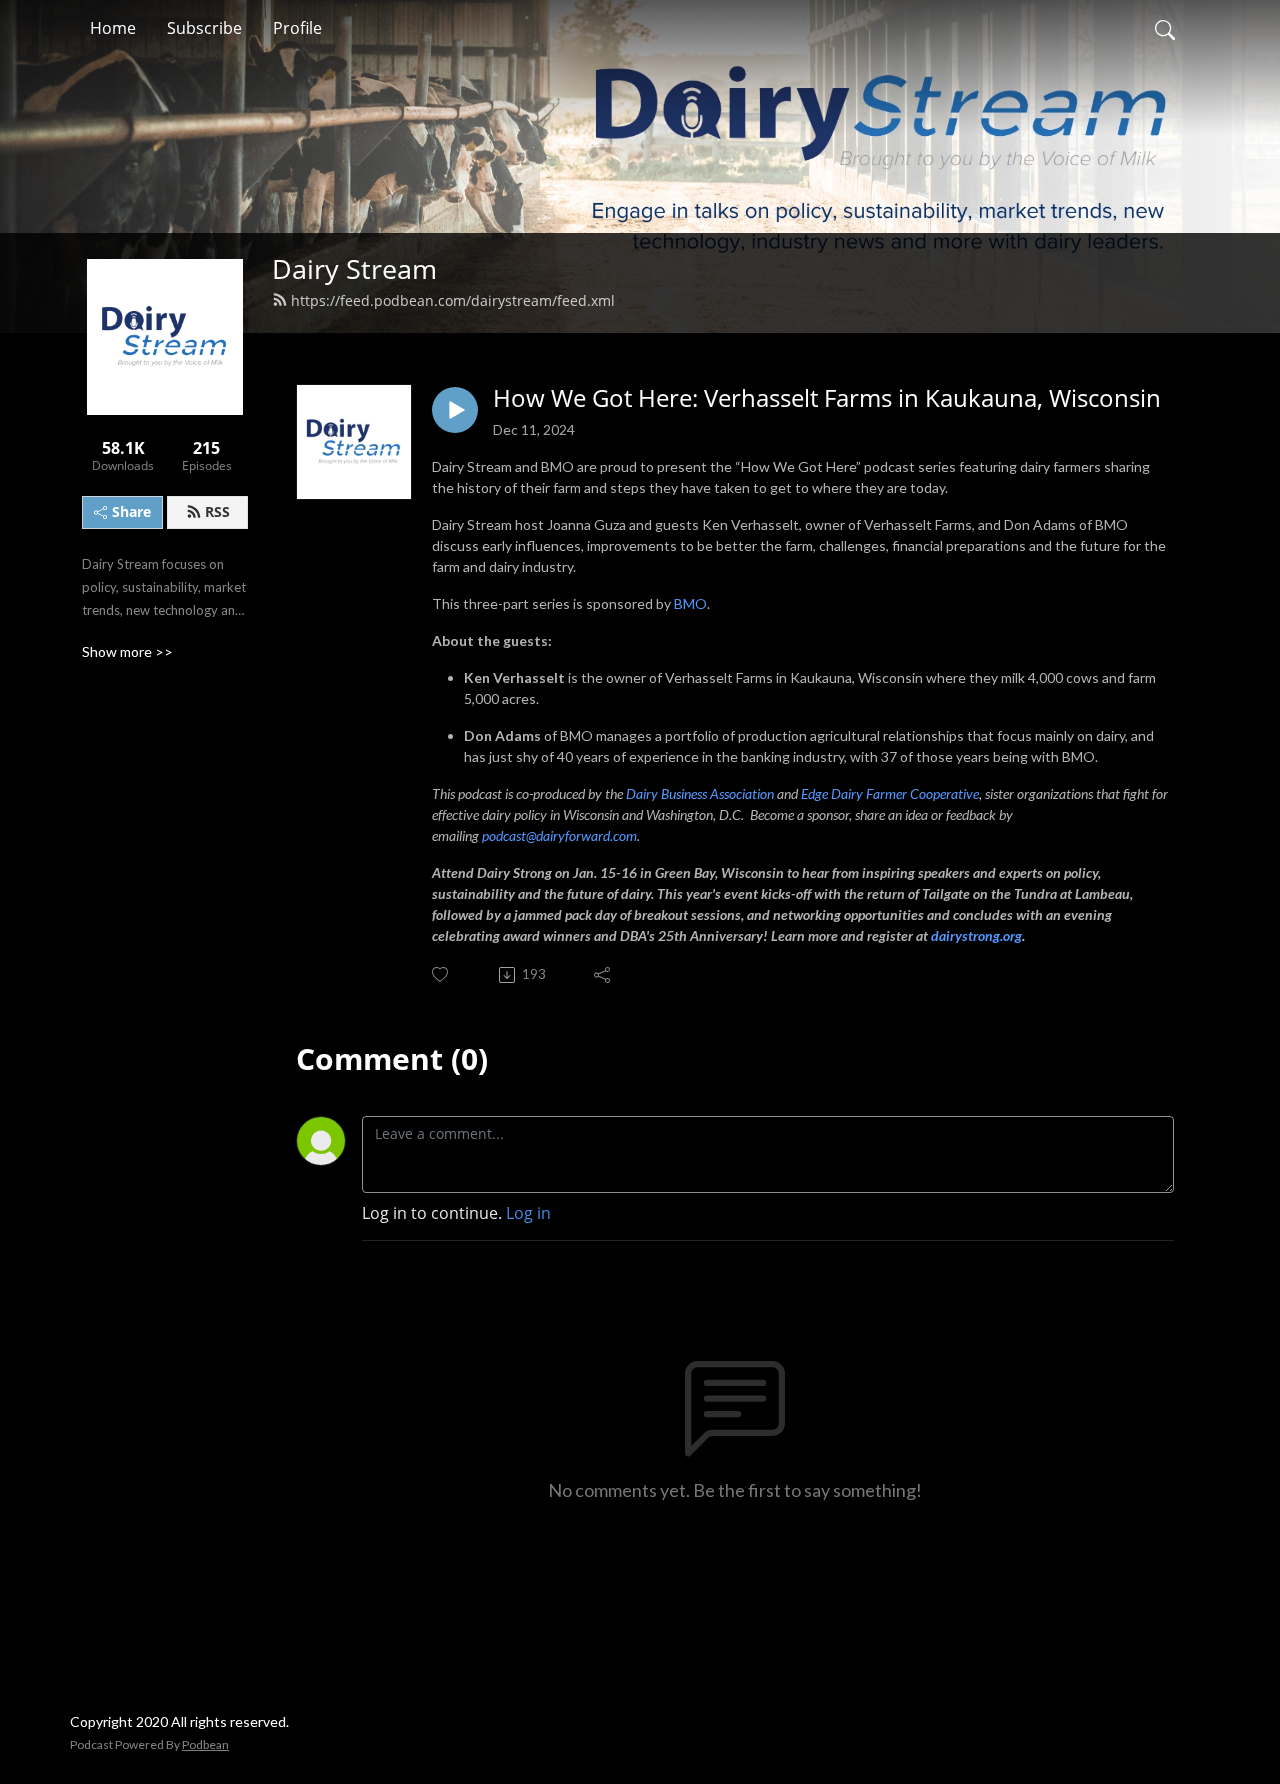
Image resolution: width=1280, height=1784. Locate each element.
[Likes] (441, 974)
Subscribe (204, 28)
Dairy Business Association (700, 793)
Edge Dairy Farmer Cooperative (890, 793)
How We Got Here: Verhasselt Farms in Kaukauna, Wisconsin (827, 398)
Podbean (205, 1744)
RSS (217, 511)
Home (113, 28)
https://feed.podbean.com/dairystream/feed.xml (453, 300)
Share (131, 511)
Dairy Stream (354, 268)
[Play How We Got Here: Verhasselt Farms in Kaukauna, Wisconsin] (455, 410)
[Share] (603, 975)
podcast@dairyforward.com (559, 835)
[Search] (1165, 28)
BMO (690, 603)
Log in (528, 1213)
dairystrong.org (976, 935)
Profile (297, 28)
